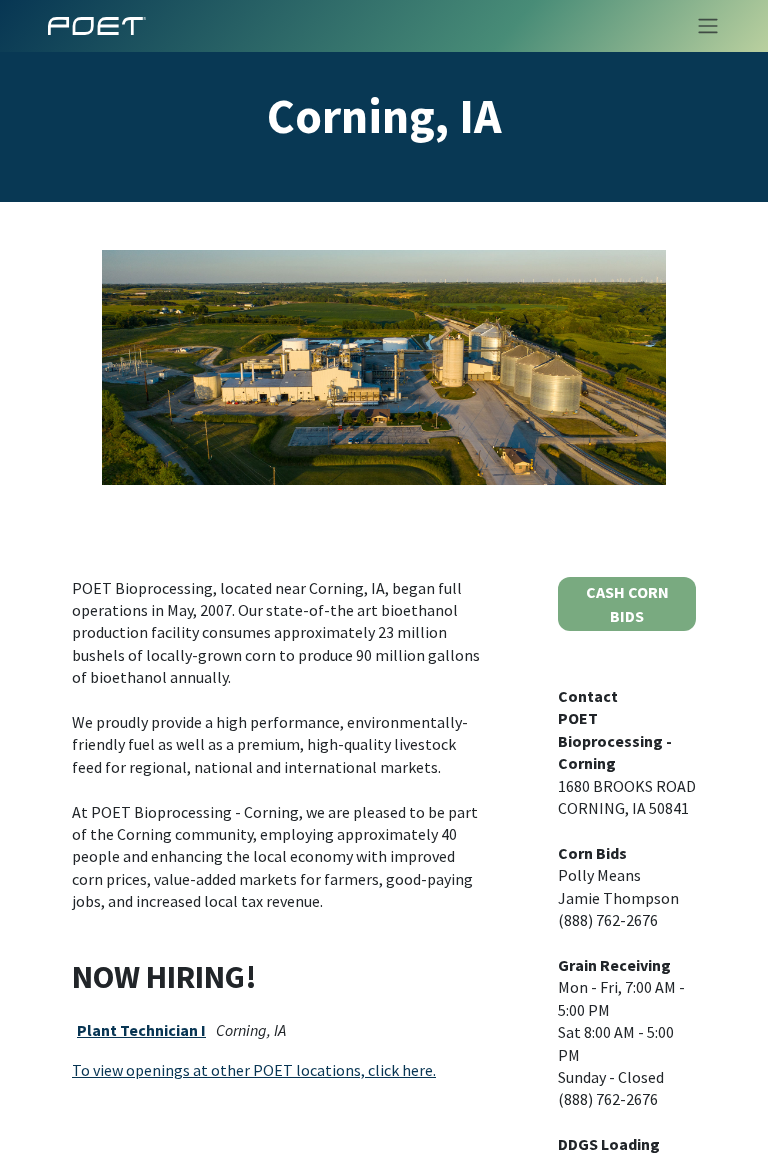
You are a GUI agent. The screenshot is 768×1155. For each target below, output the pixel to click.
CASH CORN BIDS (627, 604)
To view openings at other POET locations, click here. (254, 1070)
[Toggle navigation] (702, 26)
